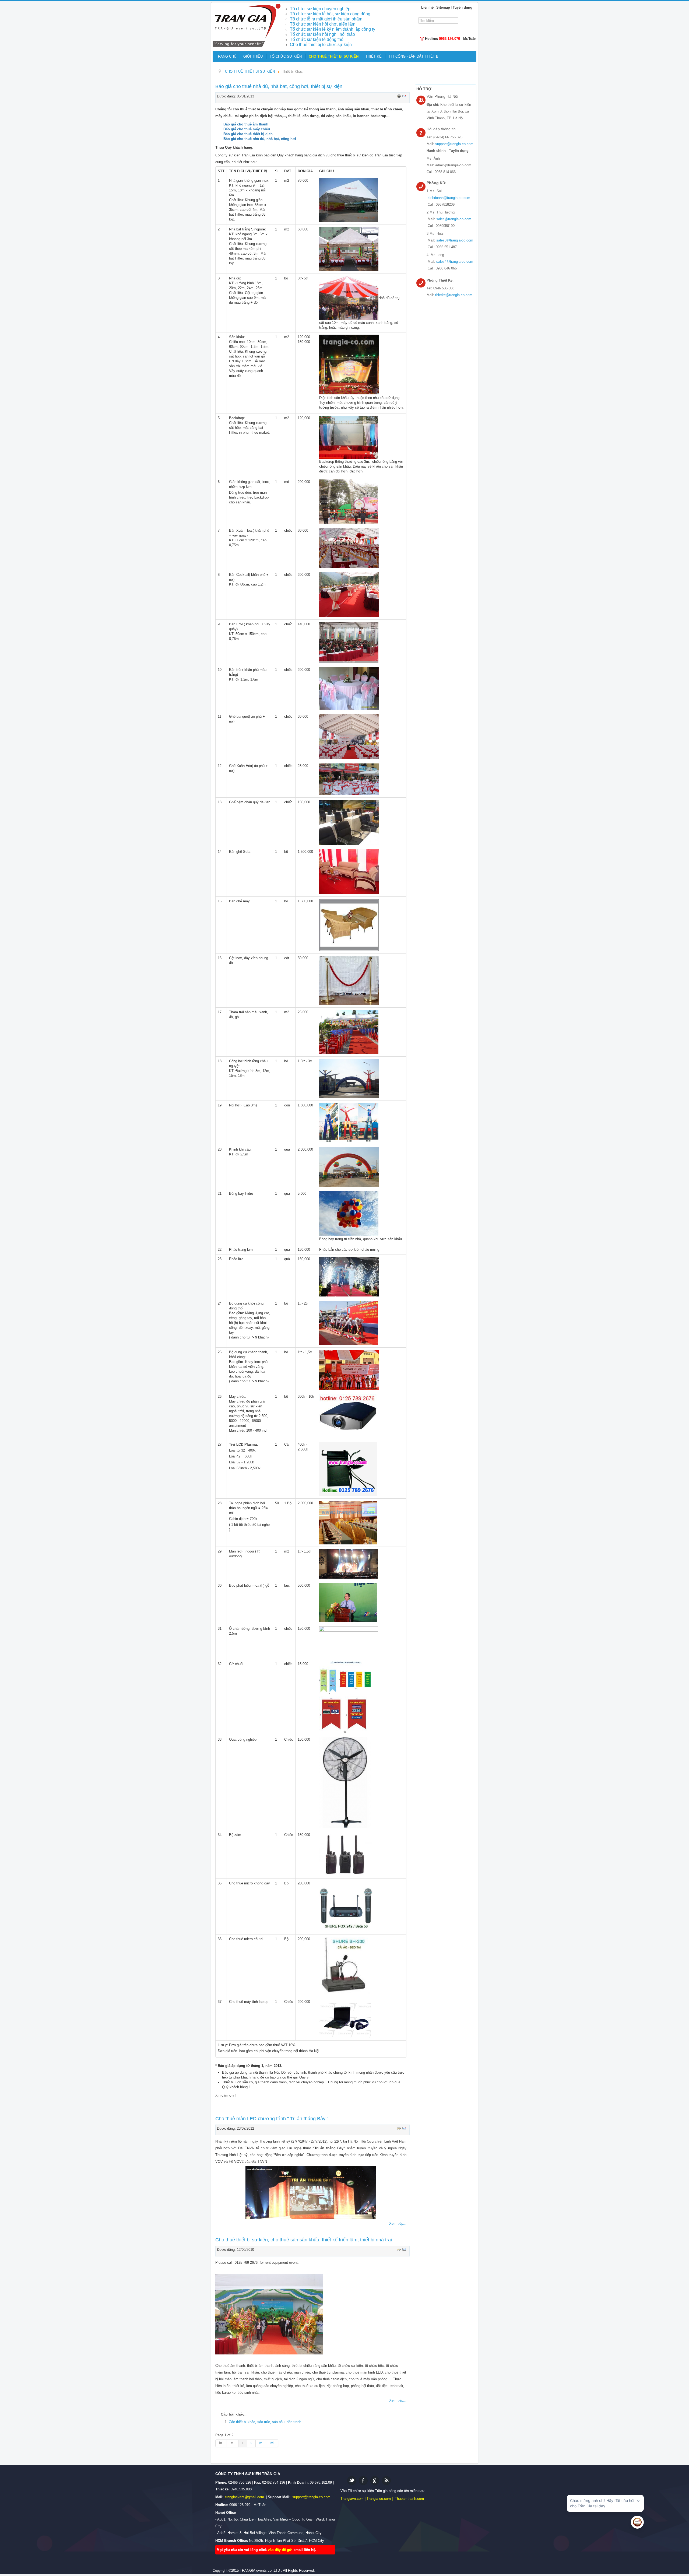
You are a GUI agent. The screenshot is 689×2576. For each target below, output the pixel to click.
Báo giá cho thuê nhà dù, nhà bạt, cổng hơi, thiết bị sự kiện (279, 86)
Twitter (352, 2481)
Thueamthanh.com (409, 2499)
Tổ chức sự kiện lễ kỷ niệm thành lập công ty (333, 29)
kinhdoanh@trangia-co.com (449, 198)
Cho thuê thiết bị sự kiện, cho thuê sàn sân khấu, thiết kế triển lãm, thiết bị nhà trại (304, 2240)
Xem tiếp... (398, 2223)
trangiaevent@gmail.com (245, 2497)
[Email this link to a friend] (404, 96)
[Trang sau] (261, 2443)
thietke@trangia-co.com (454, 295)
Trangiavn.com (352, 2499)
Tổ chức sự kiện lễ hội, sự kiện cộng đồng (330, 14)
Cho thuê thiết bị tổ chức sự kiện (321, 45)
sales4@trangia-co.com (455, 262)
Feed (386, 2481)
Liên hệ (427, 7)
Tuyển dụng (463, 7)
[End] (273, 2443)
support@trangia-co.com (454, 144)
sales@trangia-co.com (454, 219)
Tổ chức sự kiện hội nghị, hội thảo (322, 34)
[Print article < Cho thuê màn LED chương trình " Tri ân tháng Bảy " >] (399, 2128)
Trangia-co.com (379, 2499)
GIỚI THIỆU (253, 56)
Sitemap (443, 7)
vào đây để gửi (281, 2550)
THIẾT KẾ (374, 56)
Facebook (363, 2481)
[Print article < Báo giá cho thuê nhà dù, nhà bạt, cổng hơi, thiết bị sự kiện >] (399, 96)
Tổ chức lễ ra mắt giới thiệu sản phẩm (326, 19)
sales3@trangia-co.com (455, 240)
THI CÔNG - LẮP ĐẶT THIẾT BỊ (414, 56)
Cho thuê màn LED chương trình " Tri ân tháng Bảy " (272, 2119)
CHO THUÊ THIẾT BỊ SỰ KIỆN (334, 56)
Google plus (375, 2481)
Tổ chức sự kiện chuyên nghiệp (320, 9)
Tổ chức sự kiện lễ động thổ (317, 39)
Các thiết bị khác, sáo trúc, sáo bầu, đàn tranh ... (267, 2422)
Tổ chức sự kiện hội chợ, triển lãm (323, 24)
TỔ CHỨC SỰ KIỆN (286, 56)
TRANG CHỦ (226, 56)
